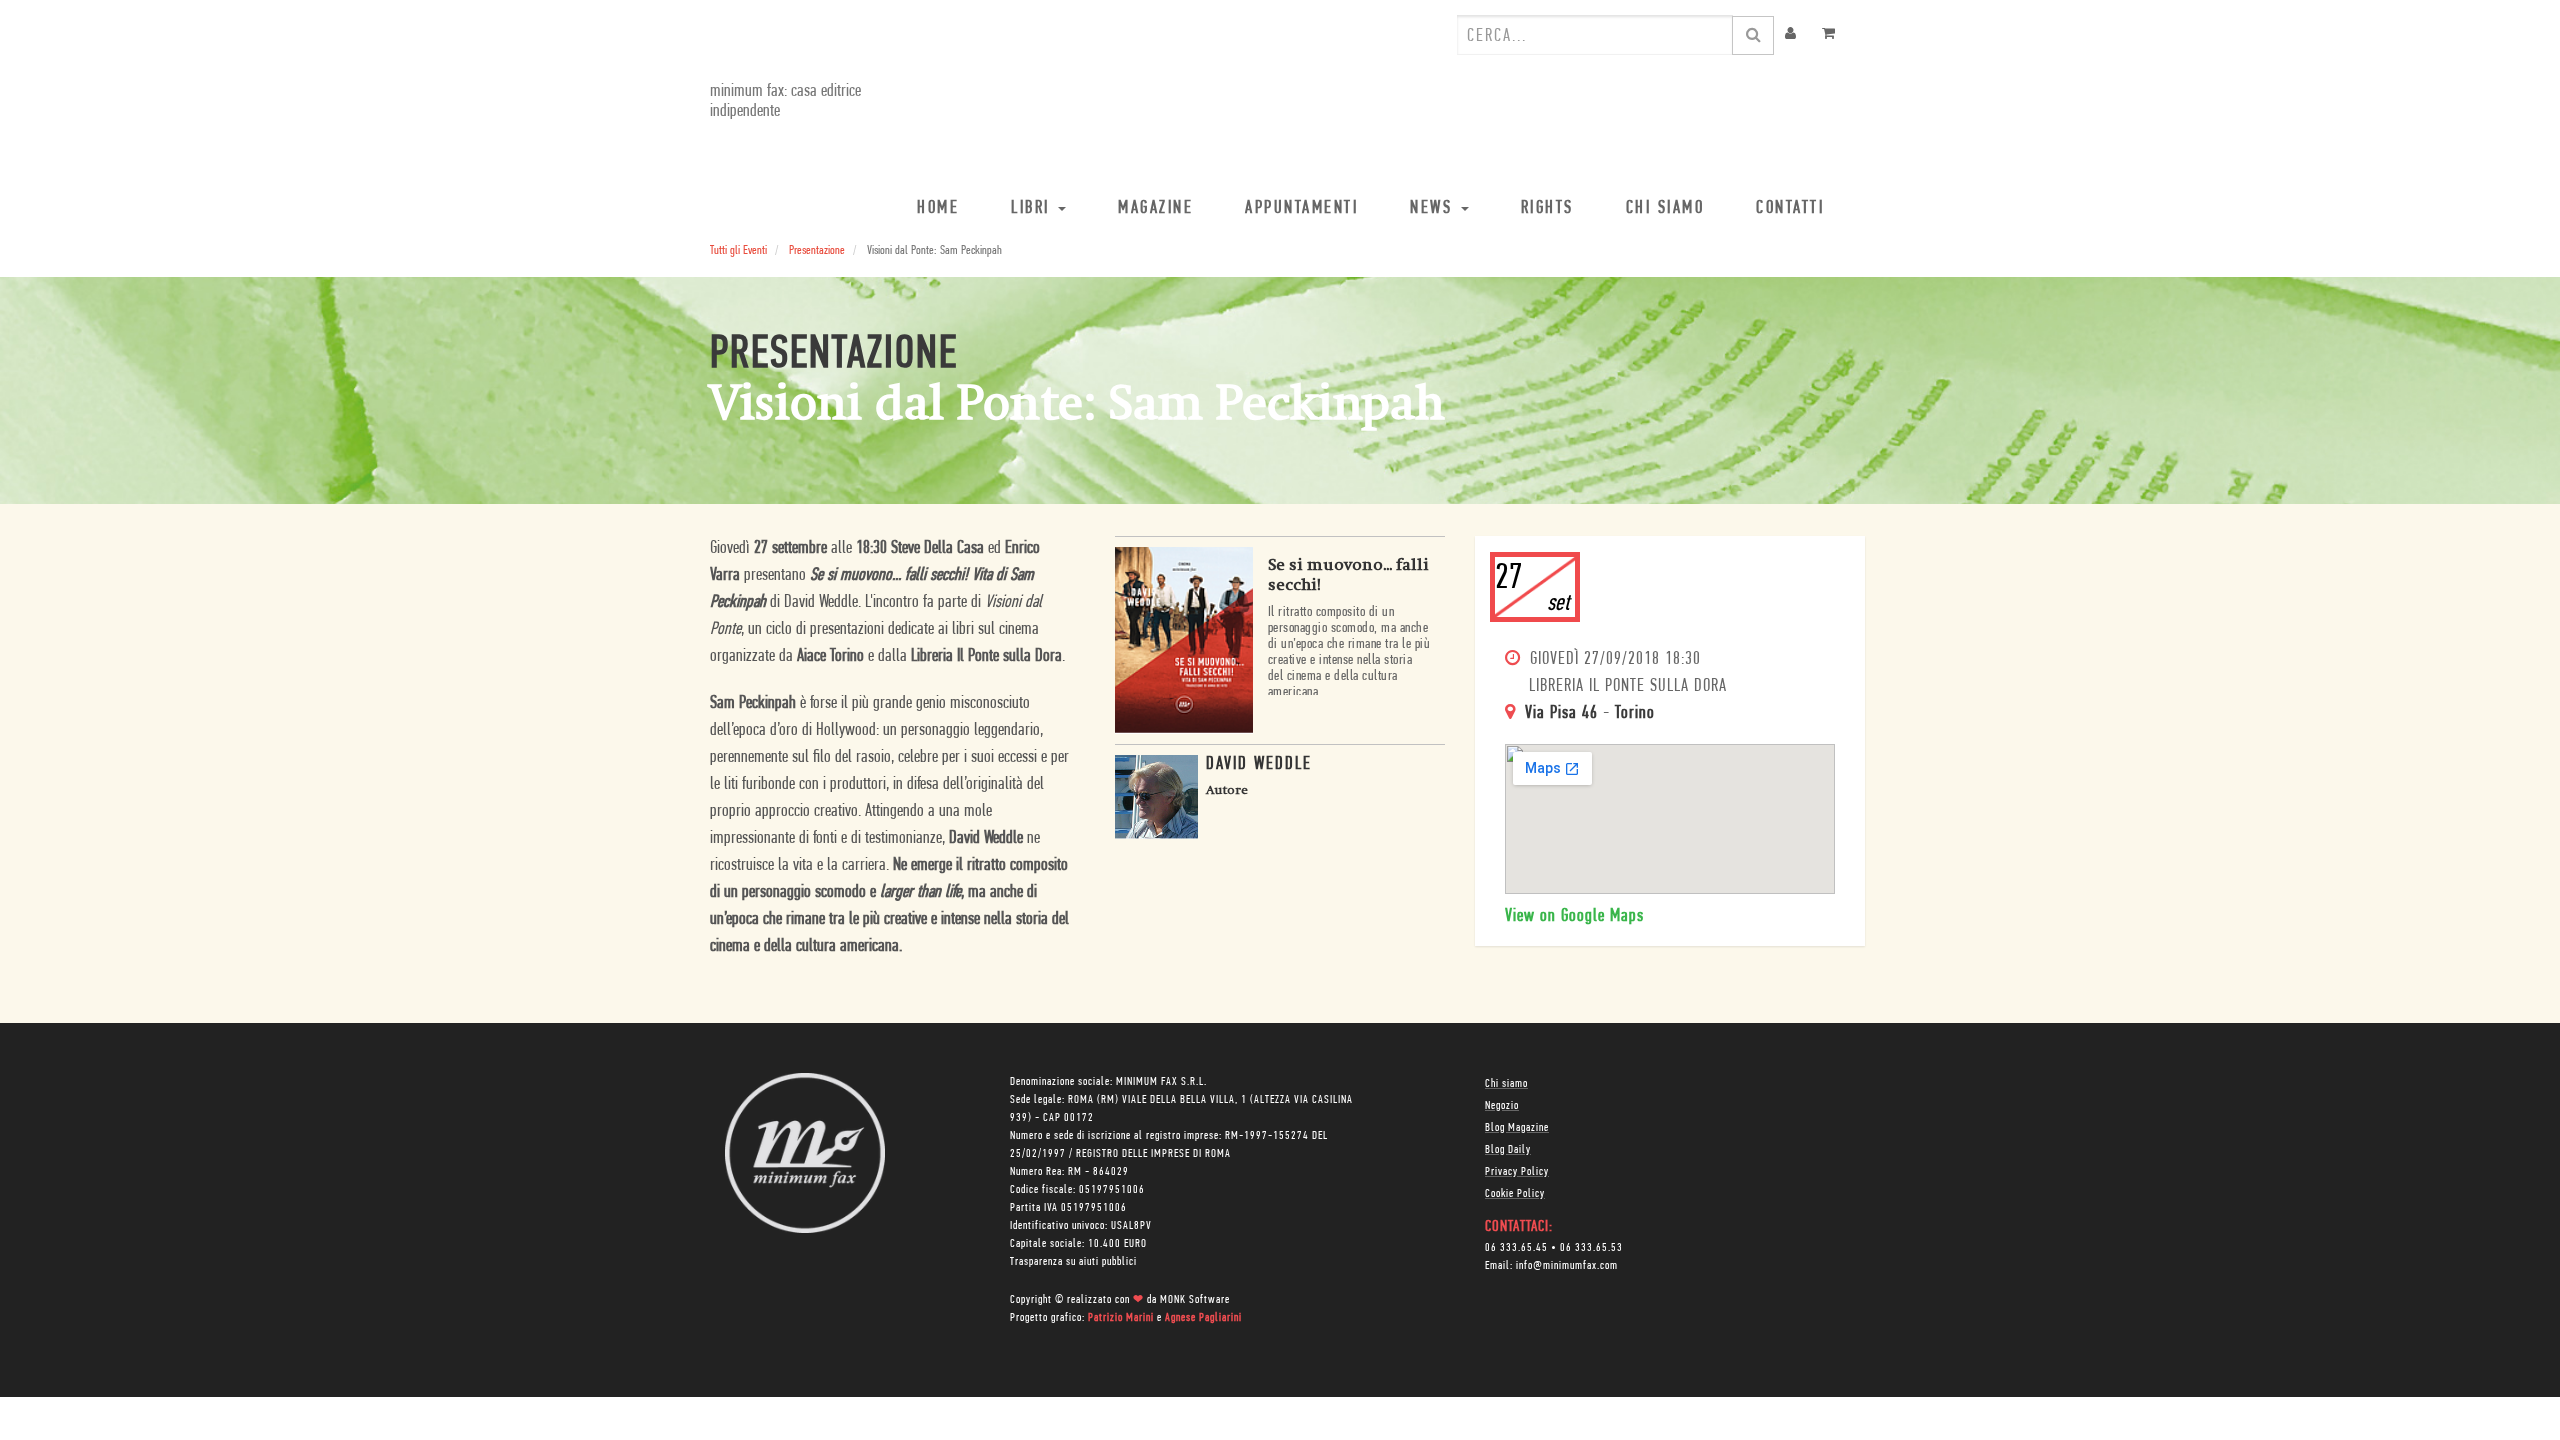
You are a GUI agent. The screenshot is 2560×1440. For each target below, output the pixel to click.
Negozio (1502, 1106)
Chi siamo (1506, 1084)
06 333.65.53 (1591, 1248)
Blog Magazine (1517, 1128)
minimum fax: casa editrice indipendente (785, 102)
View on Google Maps (1574, 917)
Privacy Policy (1517, 1172)
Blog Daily (1508, 1150)
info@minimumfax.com (1567, 1266)
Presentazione (817, 250)
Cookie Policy (1515, 1194)
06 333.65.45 (1516, 1248)
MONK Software (1195, 1300)
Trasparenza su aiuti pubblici (1073, 1262)
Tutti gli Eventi (738, 250)
